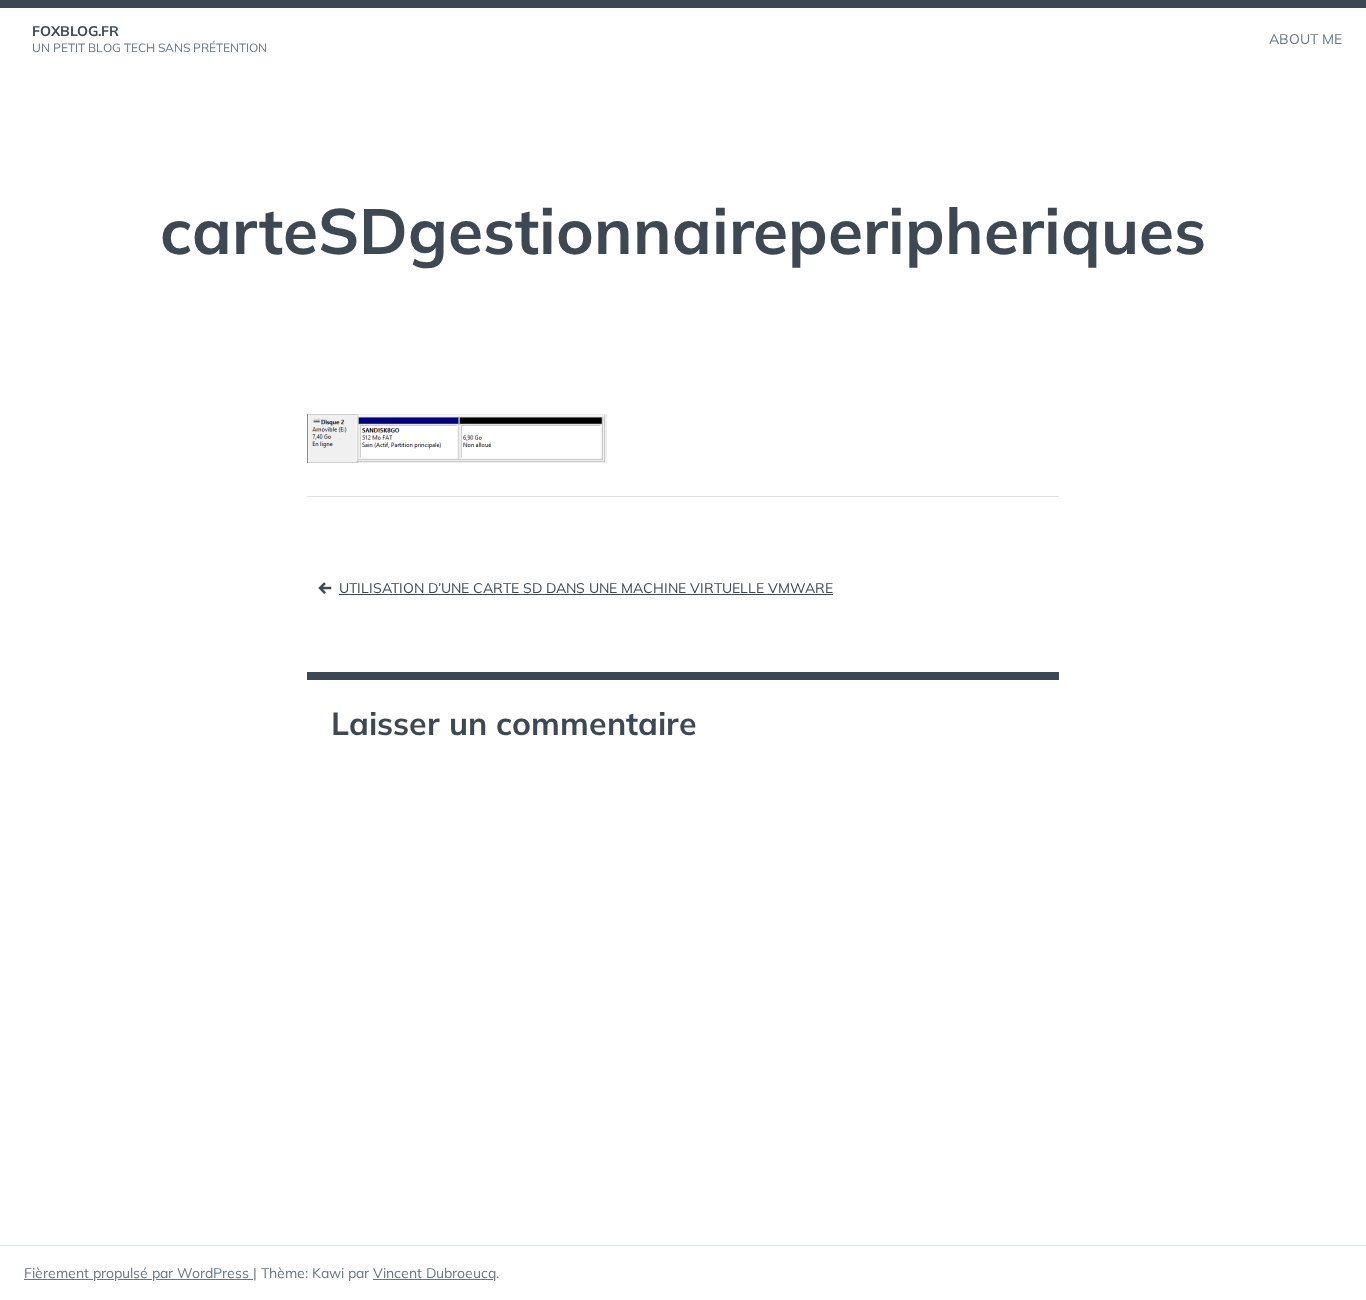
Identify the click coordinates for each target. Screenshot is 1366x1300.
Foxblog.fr (75, 31)
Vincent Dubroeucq (434, 1273)
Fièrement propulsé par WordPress (138, 1273)
